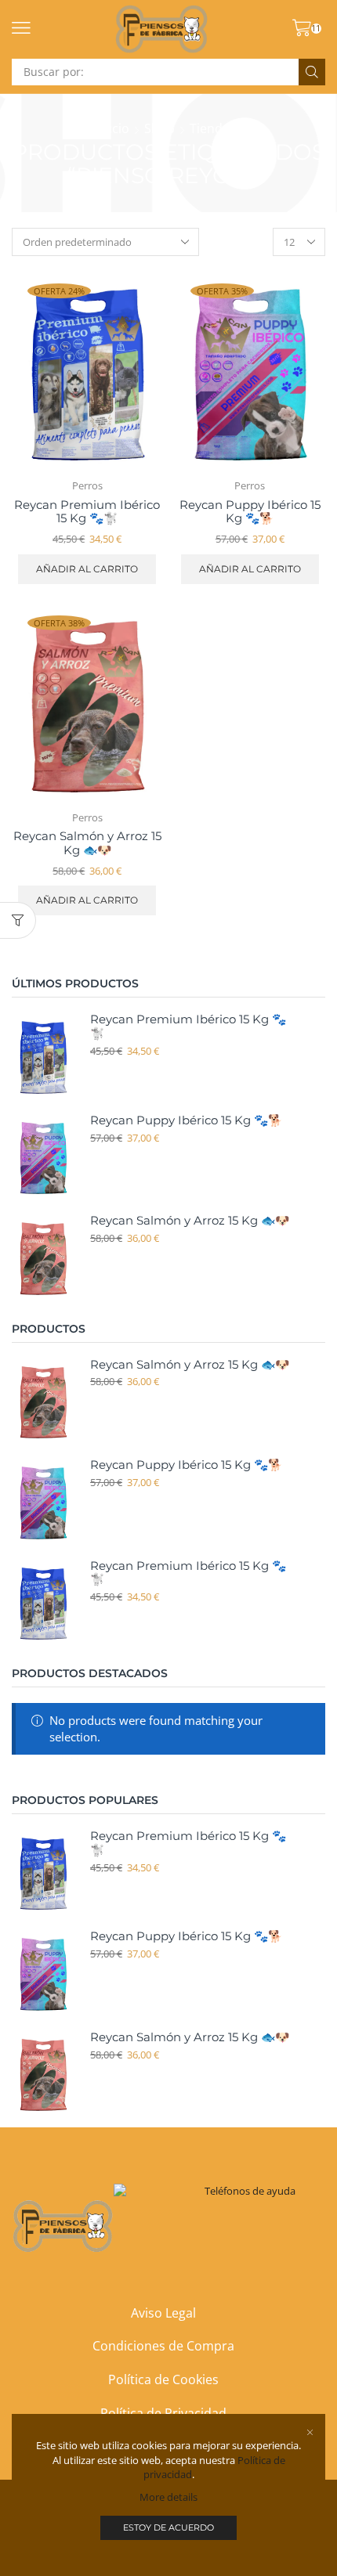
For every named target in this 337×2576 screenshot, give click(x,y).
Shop (159, 128)
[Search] (312, 72)
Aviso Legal (163, 2313)
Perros (87, 485)
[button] (21, 28)
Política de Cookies (163, 2379)
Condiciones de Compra (163, 2346)
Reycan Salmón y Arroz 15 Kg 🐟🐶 (87, 843)
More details (168, 2497)
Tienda (210, 128)
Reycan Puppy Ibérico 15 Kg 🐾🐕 (250, 512)
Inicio (114, 128)
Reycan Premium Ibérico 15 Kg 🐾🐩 (87, 512)
